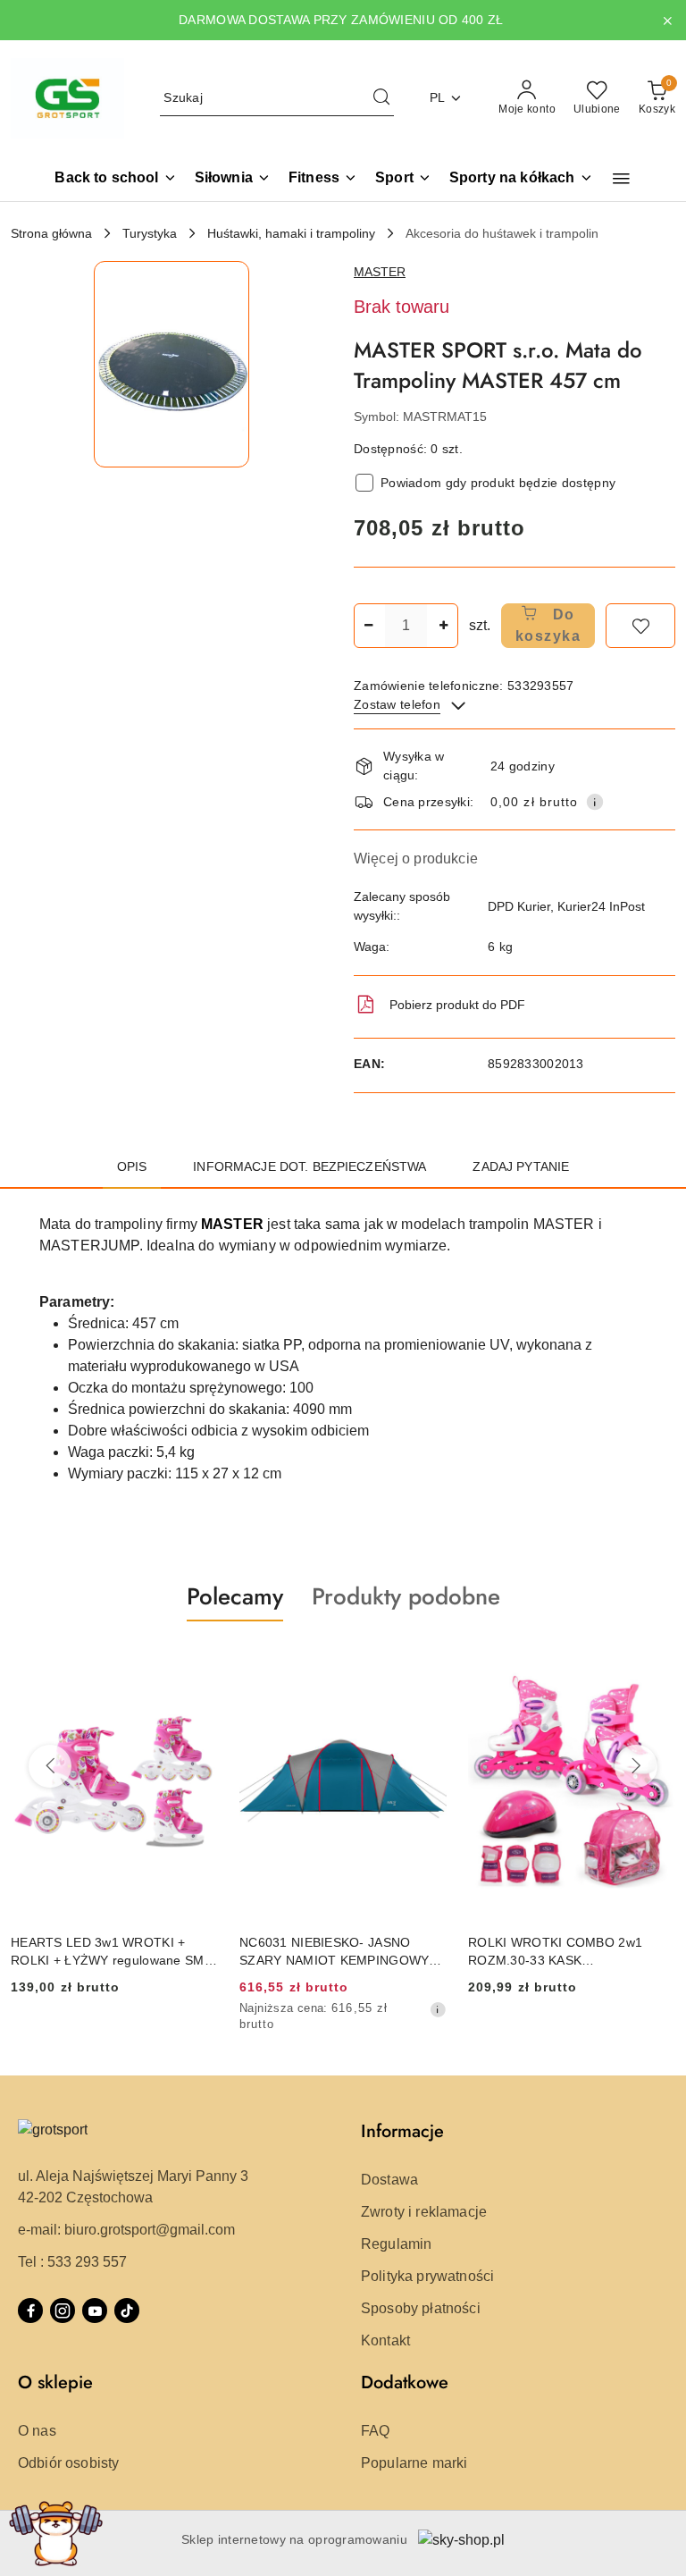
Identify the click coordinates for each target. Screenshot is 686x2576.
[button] (621, 179)
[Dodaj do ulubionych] (640, 626)
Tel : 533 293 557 (72, 2262)
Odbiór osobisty (68, 2463)
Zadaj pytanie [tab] (521, 1166)
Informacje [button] (402, 2131)
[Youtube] (95, 2311)
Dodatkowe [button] (405, 2382)
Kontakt (385, 2340)
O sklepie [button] (55, 2382)
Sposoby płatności (421, 2308)
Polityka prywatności (427, 2276)
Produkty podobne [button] (406, 1596)
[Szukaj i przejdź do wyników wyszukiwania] (381, 98)
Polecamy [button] (235, 1596)
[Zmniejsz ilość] (368, 626)
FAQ (375, 2431)
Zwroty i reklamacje (424, 2212)
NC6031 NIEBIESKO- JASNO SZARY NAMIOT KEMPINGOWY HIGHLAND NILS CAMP (334, 1952)
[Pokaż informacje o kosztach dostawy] (595, 802)
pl (438, 97)
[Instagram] (63, 2311)
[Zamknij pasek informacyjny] (667, 21)
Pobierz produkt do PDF (457, 1005)
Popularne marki (414, 2463)
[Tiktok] (127, 2311)
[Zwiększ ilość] (444, 626)
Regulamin (396, 2244)
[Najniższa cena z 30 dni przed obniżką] (438, 2009)
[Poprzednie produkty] (50, 1766)
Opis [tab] (132, 1166)
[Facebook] (30, 2311)
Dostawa (389, 2180)
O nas (37, 2431)
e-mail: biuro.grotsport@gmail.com (126, 2230)
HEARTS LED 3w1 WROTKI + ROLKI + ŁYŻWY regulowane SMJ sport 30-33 (111, 1952)
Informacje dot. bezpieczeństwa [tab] (310, 1166)
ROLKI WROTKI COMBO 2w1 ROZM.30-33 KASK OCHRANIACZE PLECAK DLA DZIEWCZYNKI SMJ (555, 1952)
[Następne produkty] (636, 1766)
